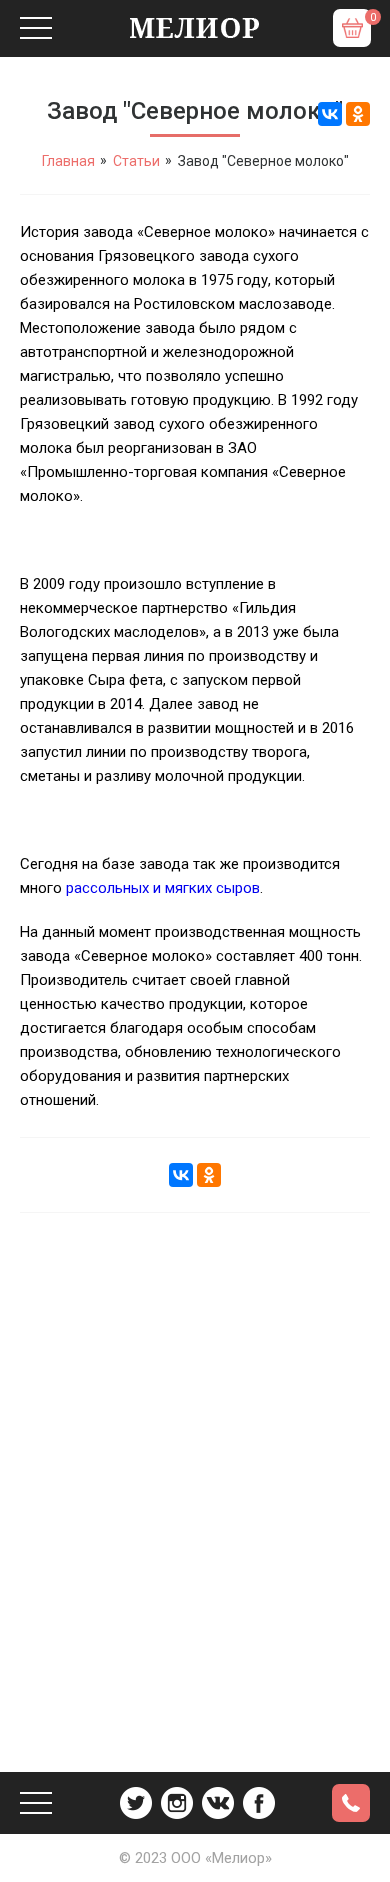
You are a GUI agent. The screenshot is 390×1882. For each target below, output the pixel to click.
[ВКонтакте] (330, 114)
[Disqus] (195, 1478)
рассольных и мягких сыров (163, 888)
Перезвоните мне (351, 1803)
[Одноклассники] (358, 114)
